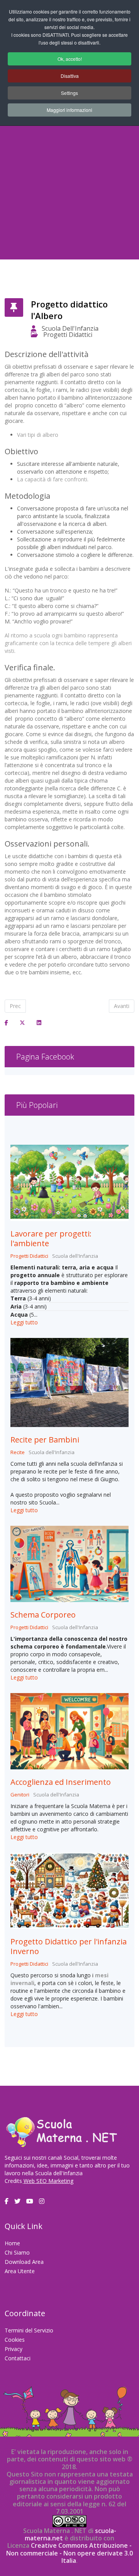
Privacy (14, 2349)
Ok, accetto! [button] (70, 59)
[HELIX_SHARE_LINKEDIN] (39, 1023)
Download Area (24, 2262)
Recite (18, 1452)
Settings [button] (69, 93)
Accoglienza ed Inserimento (61, 1782)
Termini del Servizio (29, 2330)
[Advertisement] (69, 180)
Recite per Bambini (45, 1440)
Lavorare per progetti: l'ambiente (51, 1238)
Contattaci (18, 2358)
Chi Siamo (17, 2252)
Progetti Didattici (68, 335)
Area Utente (20, 2271)
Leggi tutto (24, 1322)
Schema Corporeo (43, 1615)
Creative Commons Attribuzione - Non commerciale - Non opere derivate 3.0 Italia (69, 2553)
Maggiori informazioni (69, 110)
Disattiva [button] (70, 76)
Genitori (20, 1795)
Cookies (15, 2340)
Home (12, 2243)
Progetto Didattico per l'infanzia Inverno (69, 1946)
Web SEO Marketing (48, 2181)
